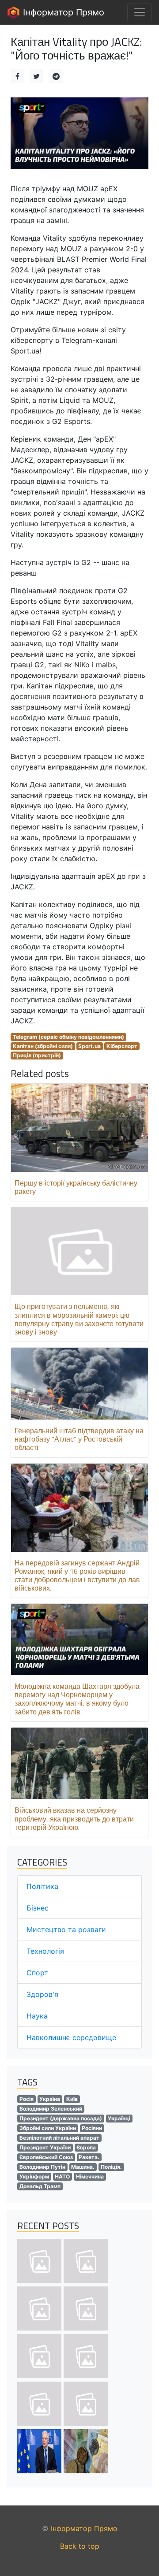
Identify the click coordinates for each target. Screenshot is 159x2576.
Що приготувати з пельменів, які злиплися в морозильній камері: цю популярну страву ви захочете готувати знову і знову (79, 1319)
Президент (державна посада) (61, 2118)
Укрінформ (34, 2176)
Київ (72, 2099)
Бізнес (38, 1908)
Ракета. (89, 2157)
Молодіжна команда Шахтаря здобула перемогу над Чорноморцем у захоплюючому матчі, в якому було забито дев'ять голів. (77, 1699)
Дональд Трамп (40, 2186)
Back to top (80, 2546)
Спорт (37, 1973)
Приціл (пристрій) (37, 1055)
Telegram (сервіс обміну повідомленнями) (68, 1037)
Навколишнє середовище (71, 2037)
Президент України (45, 2147)
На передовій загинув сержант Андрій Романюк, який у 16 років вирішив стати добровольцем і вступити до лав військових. (77, 1576)
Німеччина (90, 2176)
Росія (26, 2099)
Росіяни (92, 2128)
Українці (119, 2118)
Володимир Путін (42, 2167)
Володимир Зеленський (51, 2109)
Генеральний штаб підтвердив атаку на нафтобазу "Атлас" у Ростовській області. (79, 1439)
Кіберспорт (122, 1046)
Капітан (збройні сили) (43, 1046)
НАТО (62, 2176)
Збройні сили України (48, 2128)
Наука (37, 2016)
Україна (50, 2099)
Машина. (83, 2167)
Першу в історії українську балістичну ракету (76, 1187)
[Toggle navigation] (140, 12)
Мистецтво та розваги (66, 1929)
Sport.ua (89, 1046)
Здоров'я (42, 1994)
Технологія (45, 1951)
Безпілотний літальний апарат (59, 2138)
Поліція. (111, 2167)
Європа (86, 2147)
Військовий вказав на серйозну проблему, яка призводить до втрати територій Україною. (74, 1818)
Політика (42, 1886)
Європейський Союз (46, 2157)
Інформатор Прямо (62, 12)
